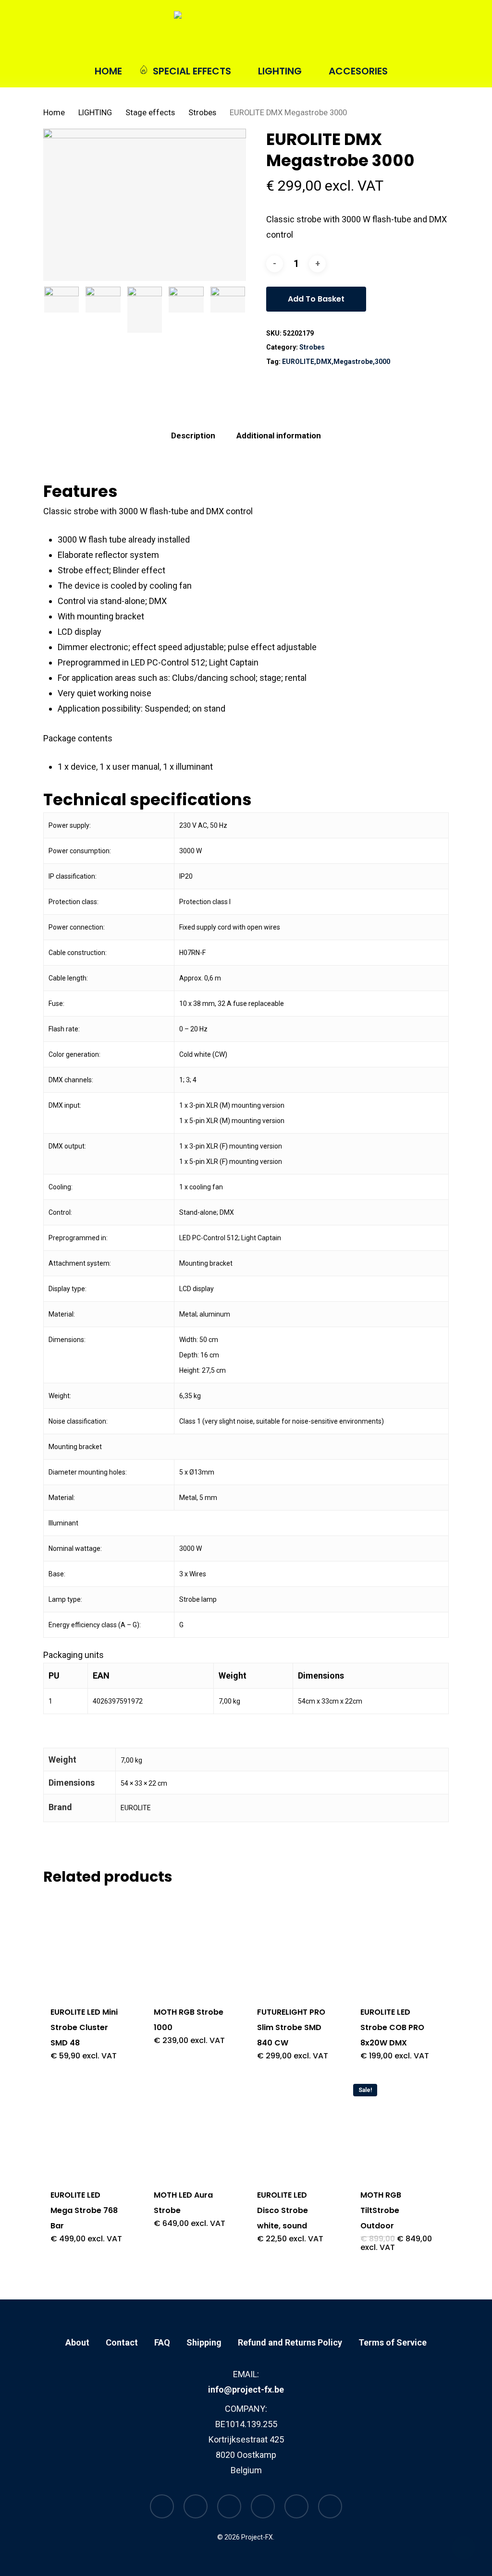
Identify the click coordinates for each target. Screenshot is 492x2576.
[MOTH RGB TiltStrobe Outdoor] (396, 2127)
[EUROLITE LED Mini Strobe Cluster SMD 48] (86, 1944)
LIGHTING (95, 113)
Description (193, 435)
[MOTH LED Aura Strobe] (190, 2127)
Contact (122, 2342)
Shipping (204, 2342)
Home (54, 113)
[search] (394, 33)
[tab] (193, 436)
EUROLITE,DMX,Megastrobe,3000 (336, 362)
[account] (419, 33)
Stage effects (150, 113)
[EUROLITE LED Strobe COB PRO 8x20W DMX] (396, 1944)
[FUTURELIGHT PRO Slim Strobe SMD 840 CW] (293, 1944)
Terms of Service (393, 2342)
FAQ (162, 2342)
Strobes (202, 113)
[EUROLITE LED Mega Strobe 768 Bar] (86, 2127)
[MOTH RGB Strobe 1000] (190, 1944)
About (77, 2342)
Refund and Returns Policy (290, 2342)
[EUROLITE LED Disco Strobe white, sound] (293, 2127)
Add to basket (316, 299)
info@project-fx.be (246, 2389)
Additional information (279, 435)
